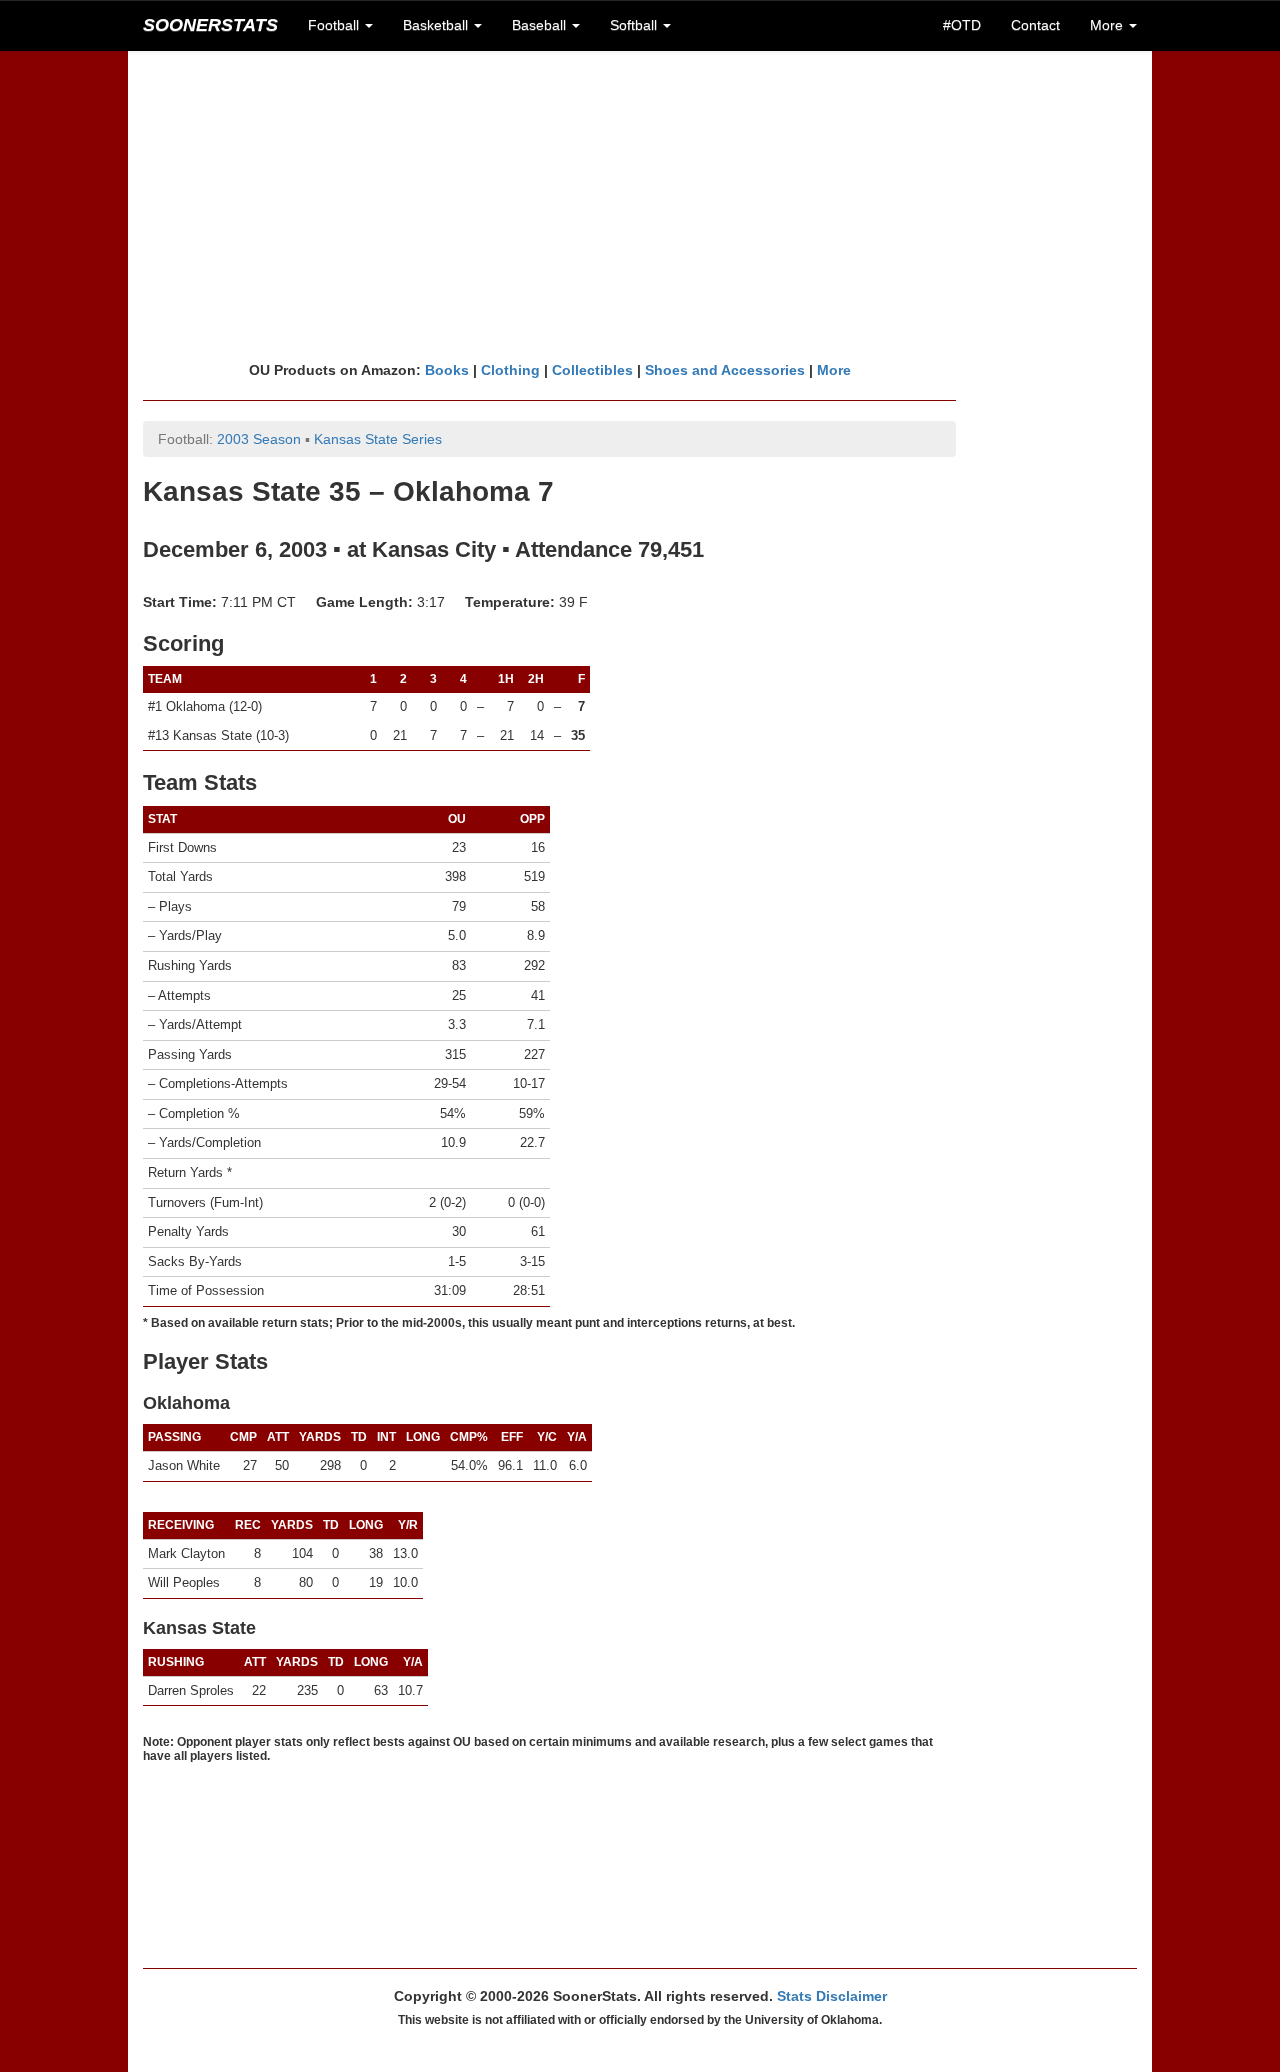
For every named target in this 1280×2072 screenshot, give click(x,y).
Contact (1035, 25)
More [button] (1108, 25)
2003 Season (259, 439)
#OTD (962, 25)
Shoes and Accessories (725, 370)
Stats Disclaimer (832, 1996)
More (834, 370)
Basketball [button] (437, 25)
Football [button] (335, 25)
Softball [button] (635, 25)
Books (447, 370)
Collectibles (592, 370)
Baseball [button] (541, 25)
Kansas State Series (378, 439)
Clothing (510, 370)
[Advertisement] (640, 205)
